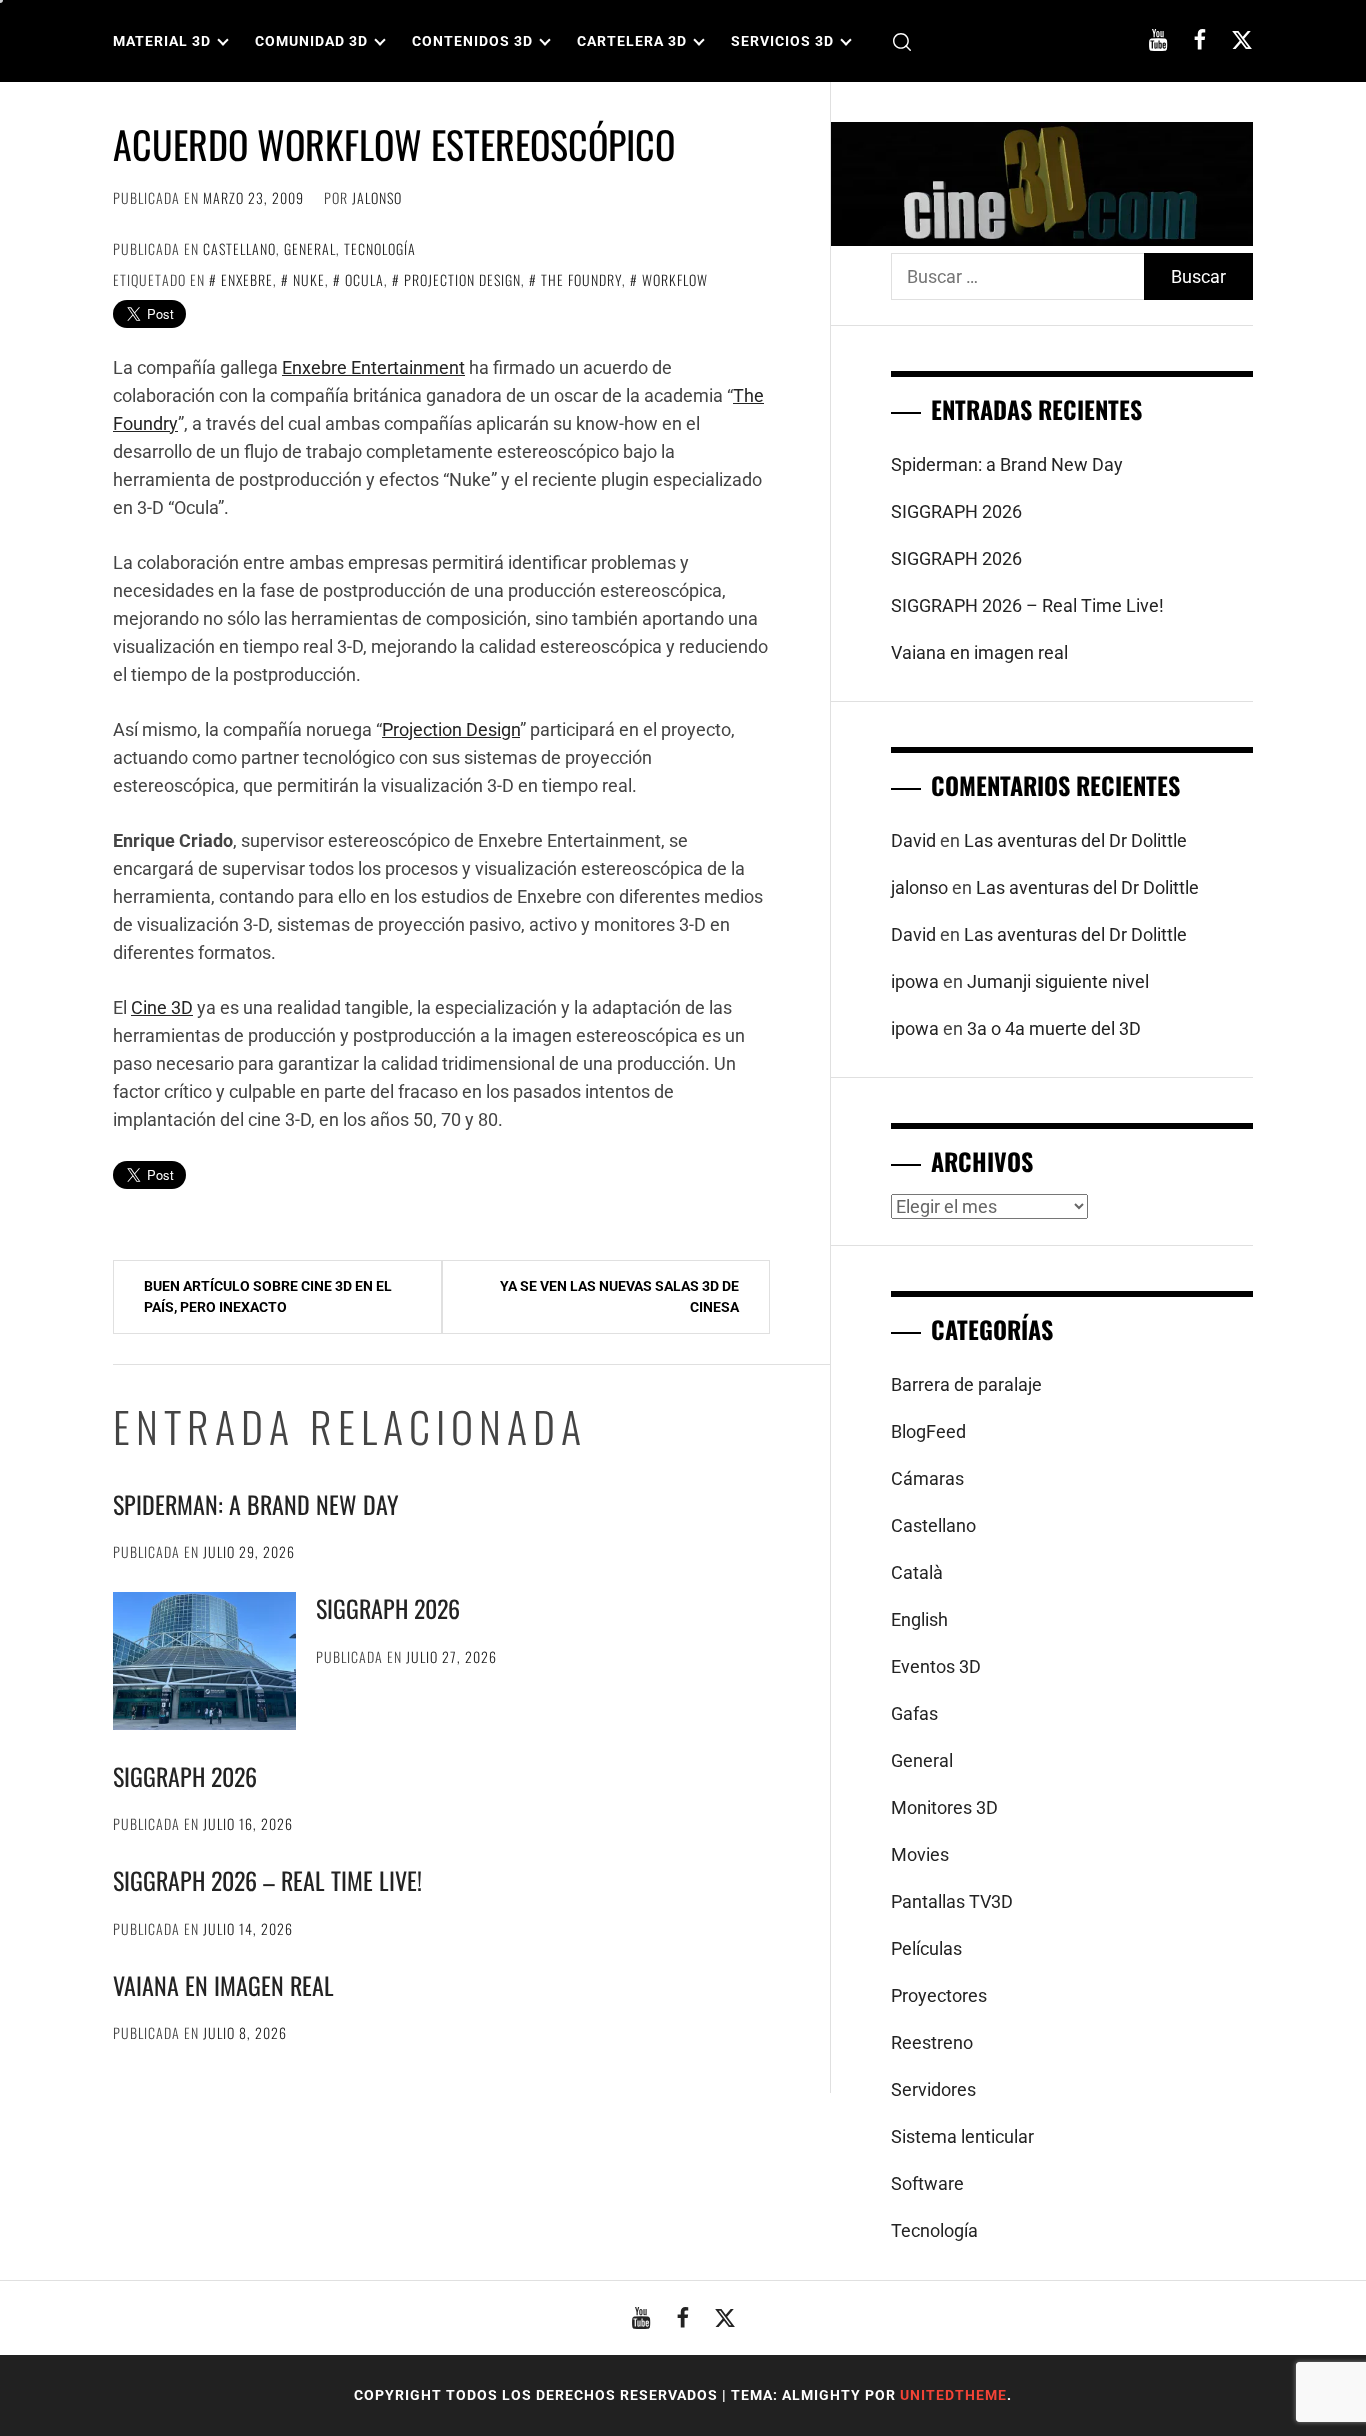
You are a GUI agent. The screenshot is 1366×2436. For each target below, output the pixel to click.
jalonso (377, 197)
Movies (920, 1854)
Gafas (914, 1713)
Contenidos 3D (472, 41)
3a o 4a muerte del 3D (1054, 1028)
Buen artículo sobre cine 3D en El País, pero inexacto (268, 1296)
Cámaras (927, 1478)
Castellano (239, 248)
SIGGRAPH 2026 (388, 1608)
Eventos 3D (936, 1666)
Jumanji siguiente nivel (1058, 981)
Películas (926, 1948)
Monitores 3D (944, 1807)
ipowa (915, 981)
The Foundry (581, 279)
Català (917, 1572)
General (310, 248)
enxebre (247, 279)
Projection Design (462, 279)
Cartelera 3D (632, 41)
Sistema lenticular (962, 2136)
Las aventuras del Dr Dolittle (1075, 840)
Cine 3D (162, 1007)
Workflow (675, 279)
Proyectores (939, 1995)
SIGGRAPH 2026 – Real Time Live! (267, 1880)
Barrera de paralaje (966, 1384)
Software (927, 2183)
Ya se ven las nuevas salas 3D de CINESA (619, 1296)
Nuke (309, 279)
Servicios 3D (782, 41)
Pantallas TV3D (952, 1901)
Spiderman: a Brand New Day (256, 1504)
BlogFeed (928, 1431)
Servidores (933, 2089)
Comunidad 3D (311, 41)
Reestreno (932, 2042)
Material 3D (162, 41)
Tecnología (380, 248)
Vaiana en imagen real (223, 1985)
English (919, 1619)
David (913, 840)
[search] (902, 41)
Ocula (364, 279)
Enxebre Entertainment (373, 367)
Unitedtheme (953, 2395)
